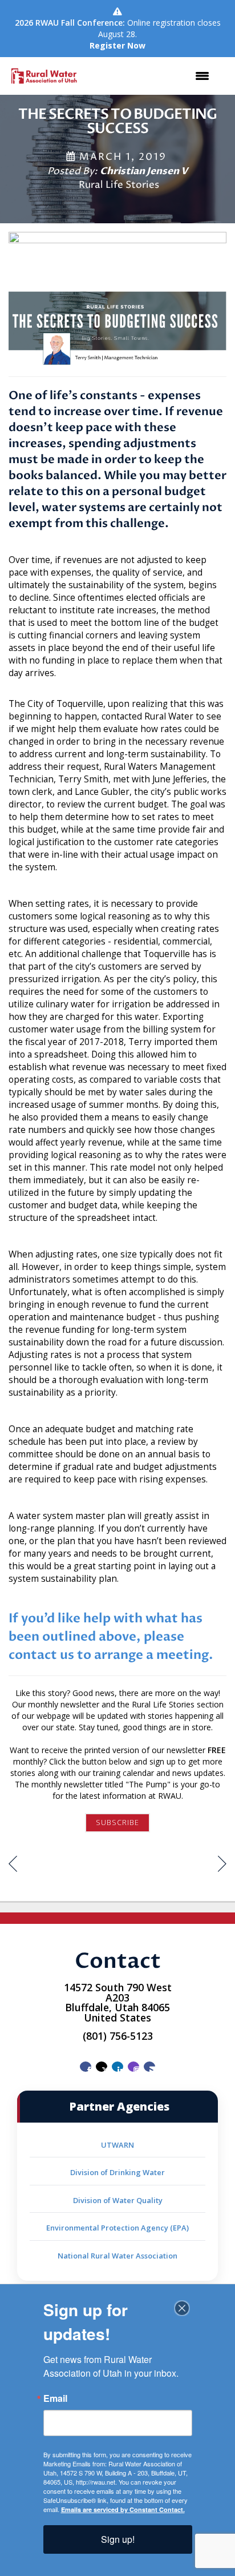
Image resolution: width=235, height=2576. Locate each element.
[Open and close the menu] (151, 76)
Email (55, 2398)
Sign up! (118, 2539)
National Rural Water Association (117, 2256)
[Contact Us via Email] (149, 2067)
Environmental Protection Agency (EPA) (117, 2228)
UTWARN (117, 2145)
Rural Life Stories (119, 185)
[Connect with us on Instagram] (133, 2067)
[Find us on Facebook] (86, 2067)
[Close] (182, 2308)
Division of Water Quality (118, 2200)
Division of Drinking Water (117, 2172)
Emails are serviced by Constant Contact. (123, 2509)
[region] (222, 1865)
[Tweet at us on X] (102, 2067)
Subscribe (117, 1823)
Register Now (117, 45)
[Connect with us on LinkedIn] (117, 2067)
